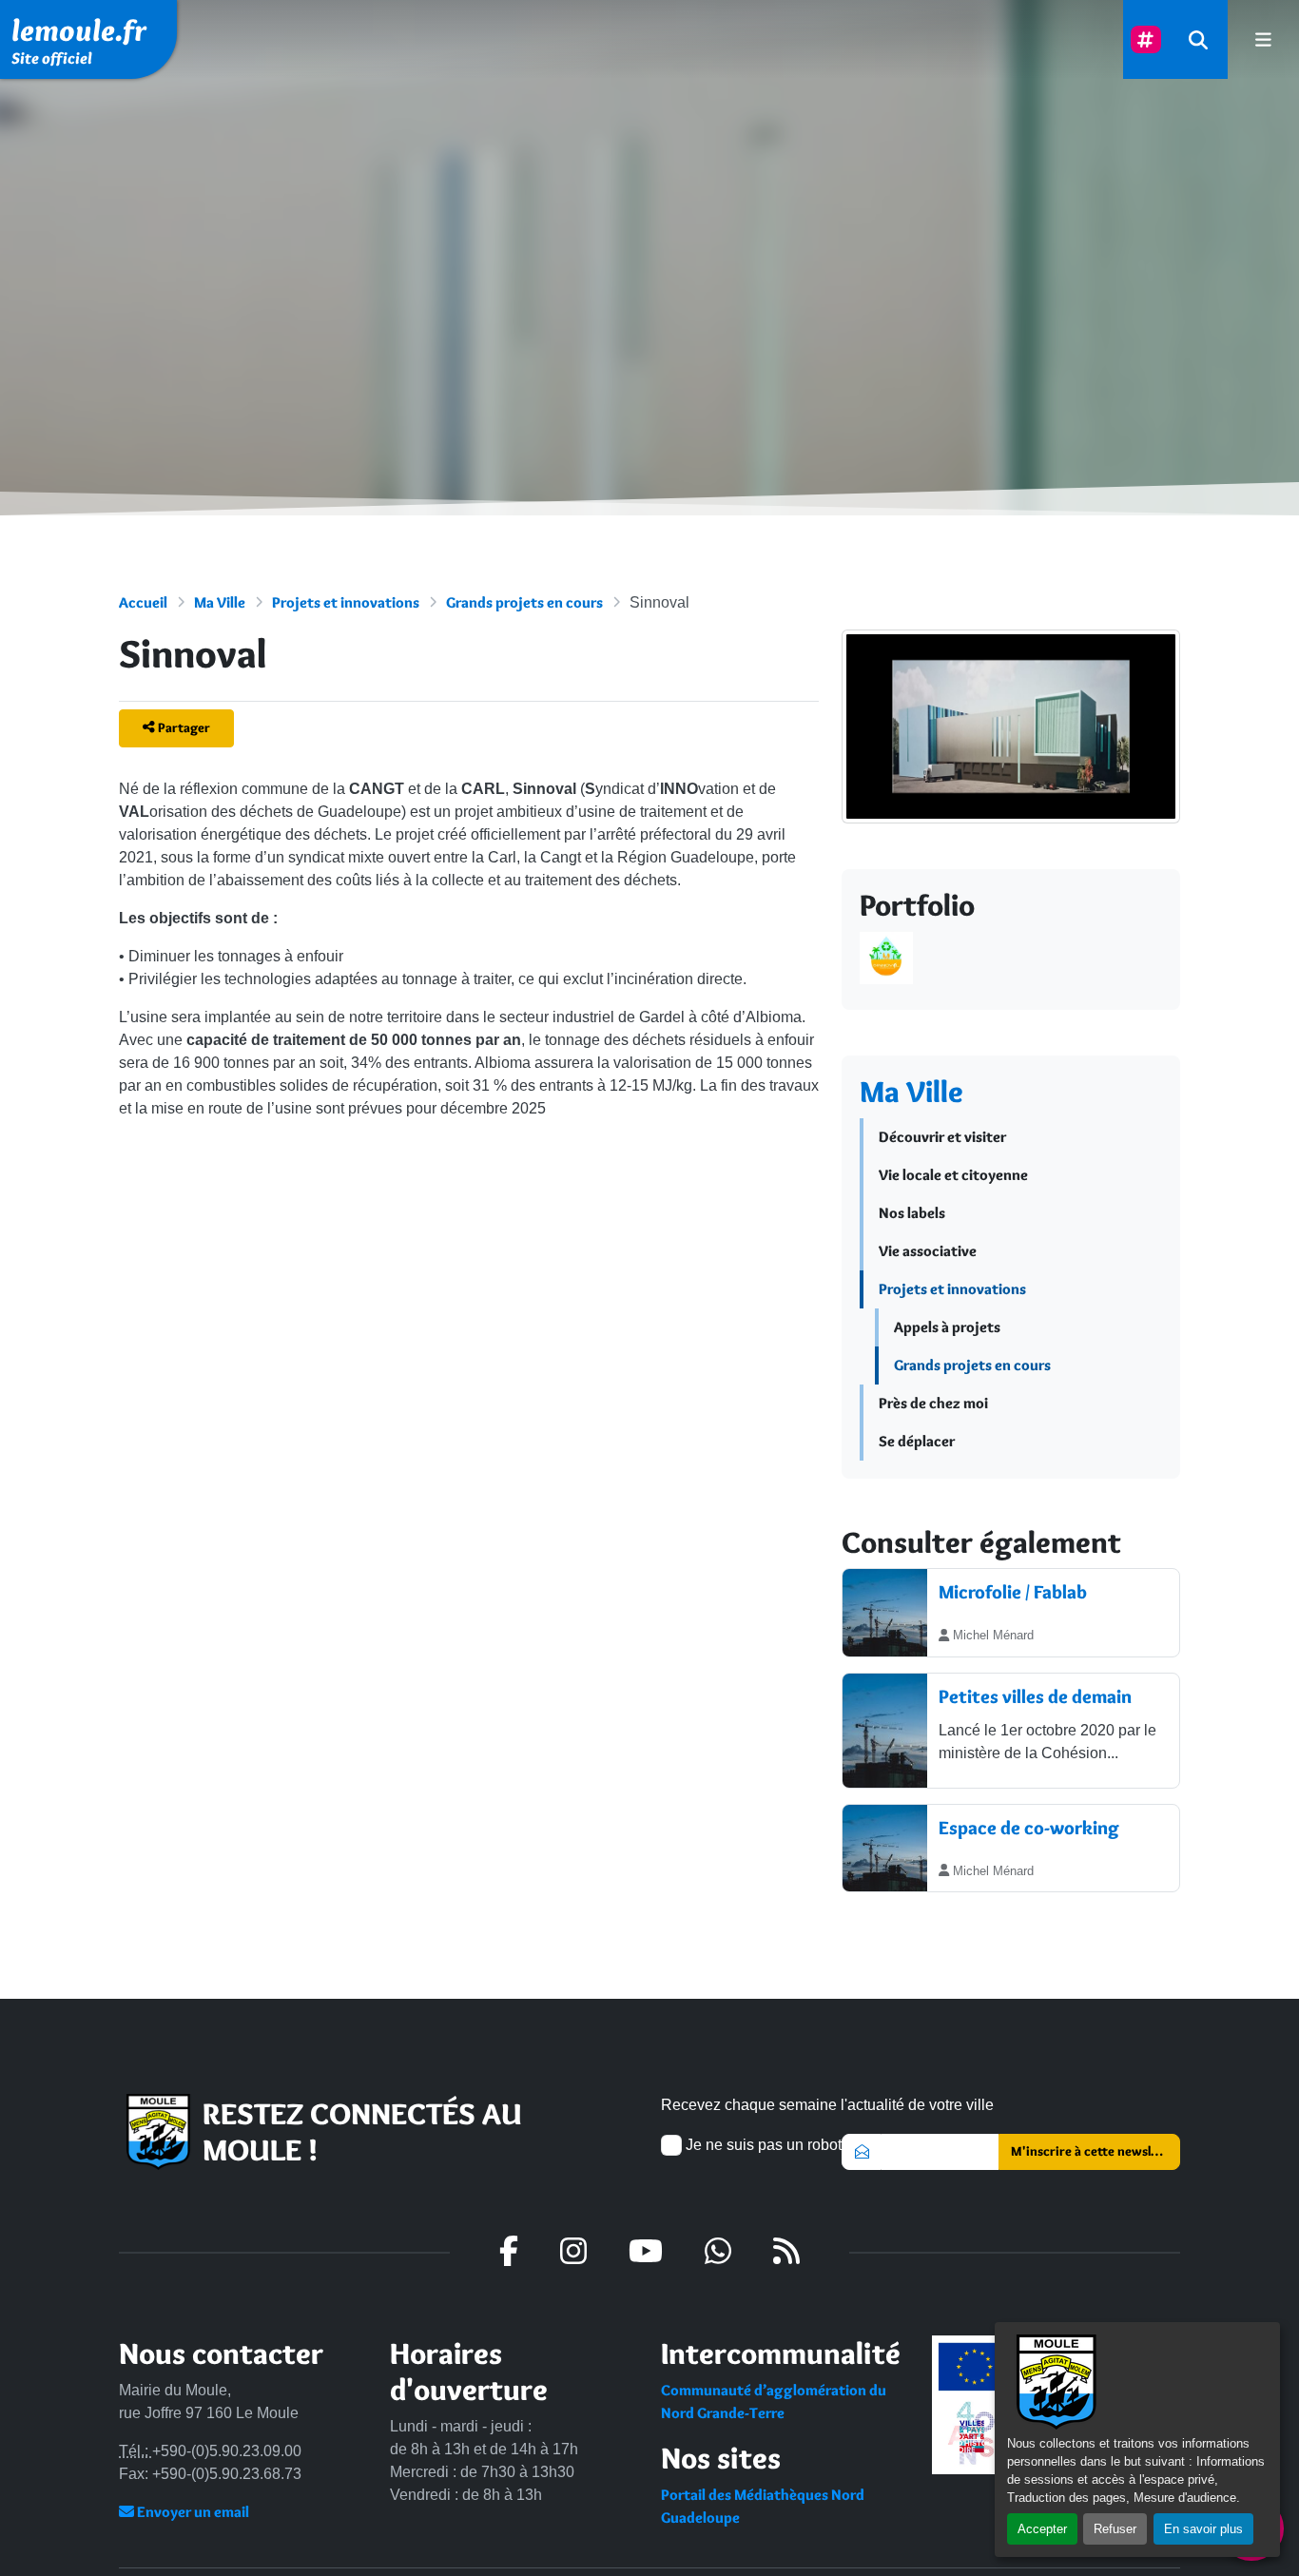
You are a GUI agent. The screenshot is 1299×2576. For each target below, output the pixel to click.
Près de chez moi (933, 1403)
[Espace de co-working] (885, 1849)
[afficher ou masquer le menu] (1263, 39)
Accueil (143, 602)
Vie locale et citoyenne (953, 1175)
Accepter (1042, 2529)
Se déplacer (917, 1441)
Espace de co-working (1029, 1828)
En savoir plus (1203, 2529)
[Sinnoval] (1011, 745)
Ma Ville (220, 602)
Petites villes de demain (1035, 1696)
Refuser (1115, 2529)
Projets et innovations (346, 602)
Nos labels (912, 1213)
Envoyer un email (192, 2512)
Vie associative (928, 1251)
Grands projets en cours (524, 602)
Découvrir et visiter (942, 1137)
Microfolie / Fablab (1013, 1592)
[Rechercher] (1198, 39)
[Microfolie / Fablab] (885, 1613)
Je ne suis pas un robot (762, 2145)
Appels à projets (947, 1327)
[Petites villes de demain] (885, 1731)
